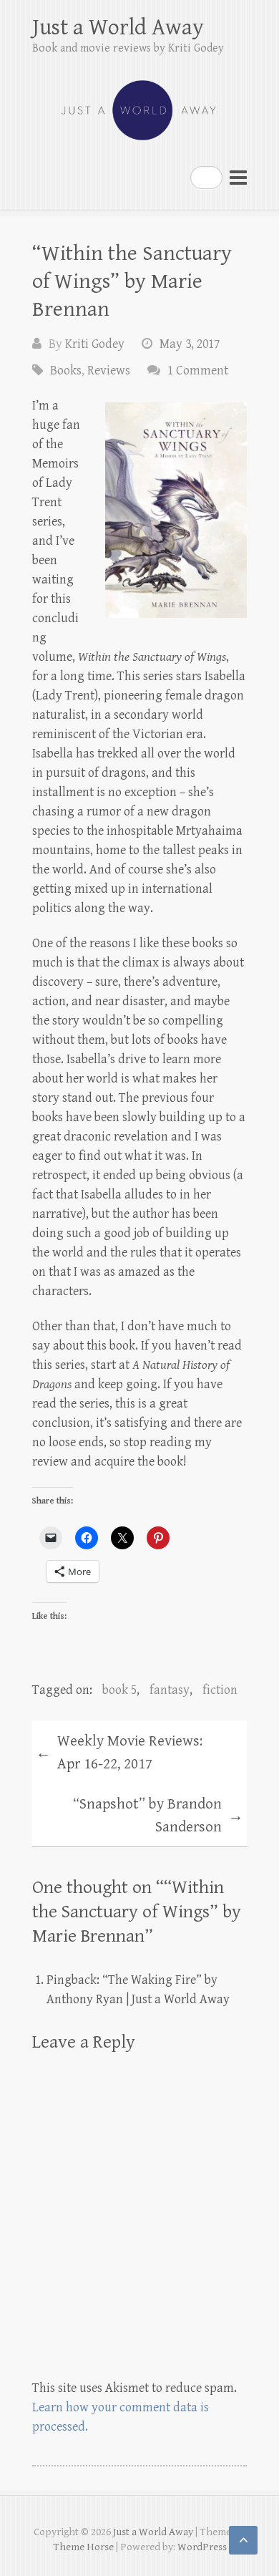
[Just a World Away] (139, 104)
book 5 (119, 1690)
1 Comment (198, 371)
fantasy (170, 1690)
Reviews (109, 371)
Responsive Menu (238, 177)
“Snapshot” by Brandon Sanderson (158, 1816)
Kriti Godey (95, 344)
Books (66, 371)
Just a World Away (118, 28)
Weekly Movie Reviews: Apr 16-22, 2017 (119, 1753)
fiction (220, 1690)
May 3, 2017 (190, 344)
